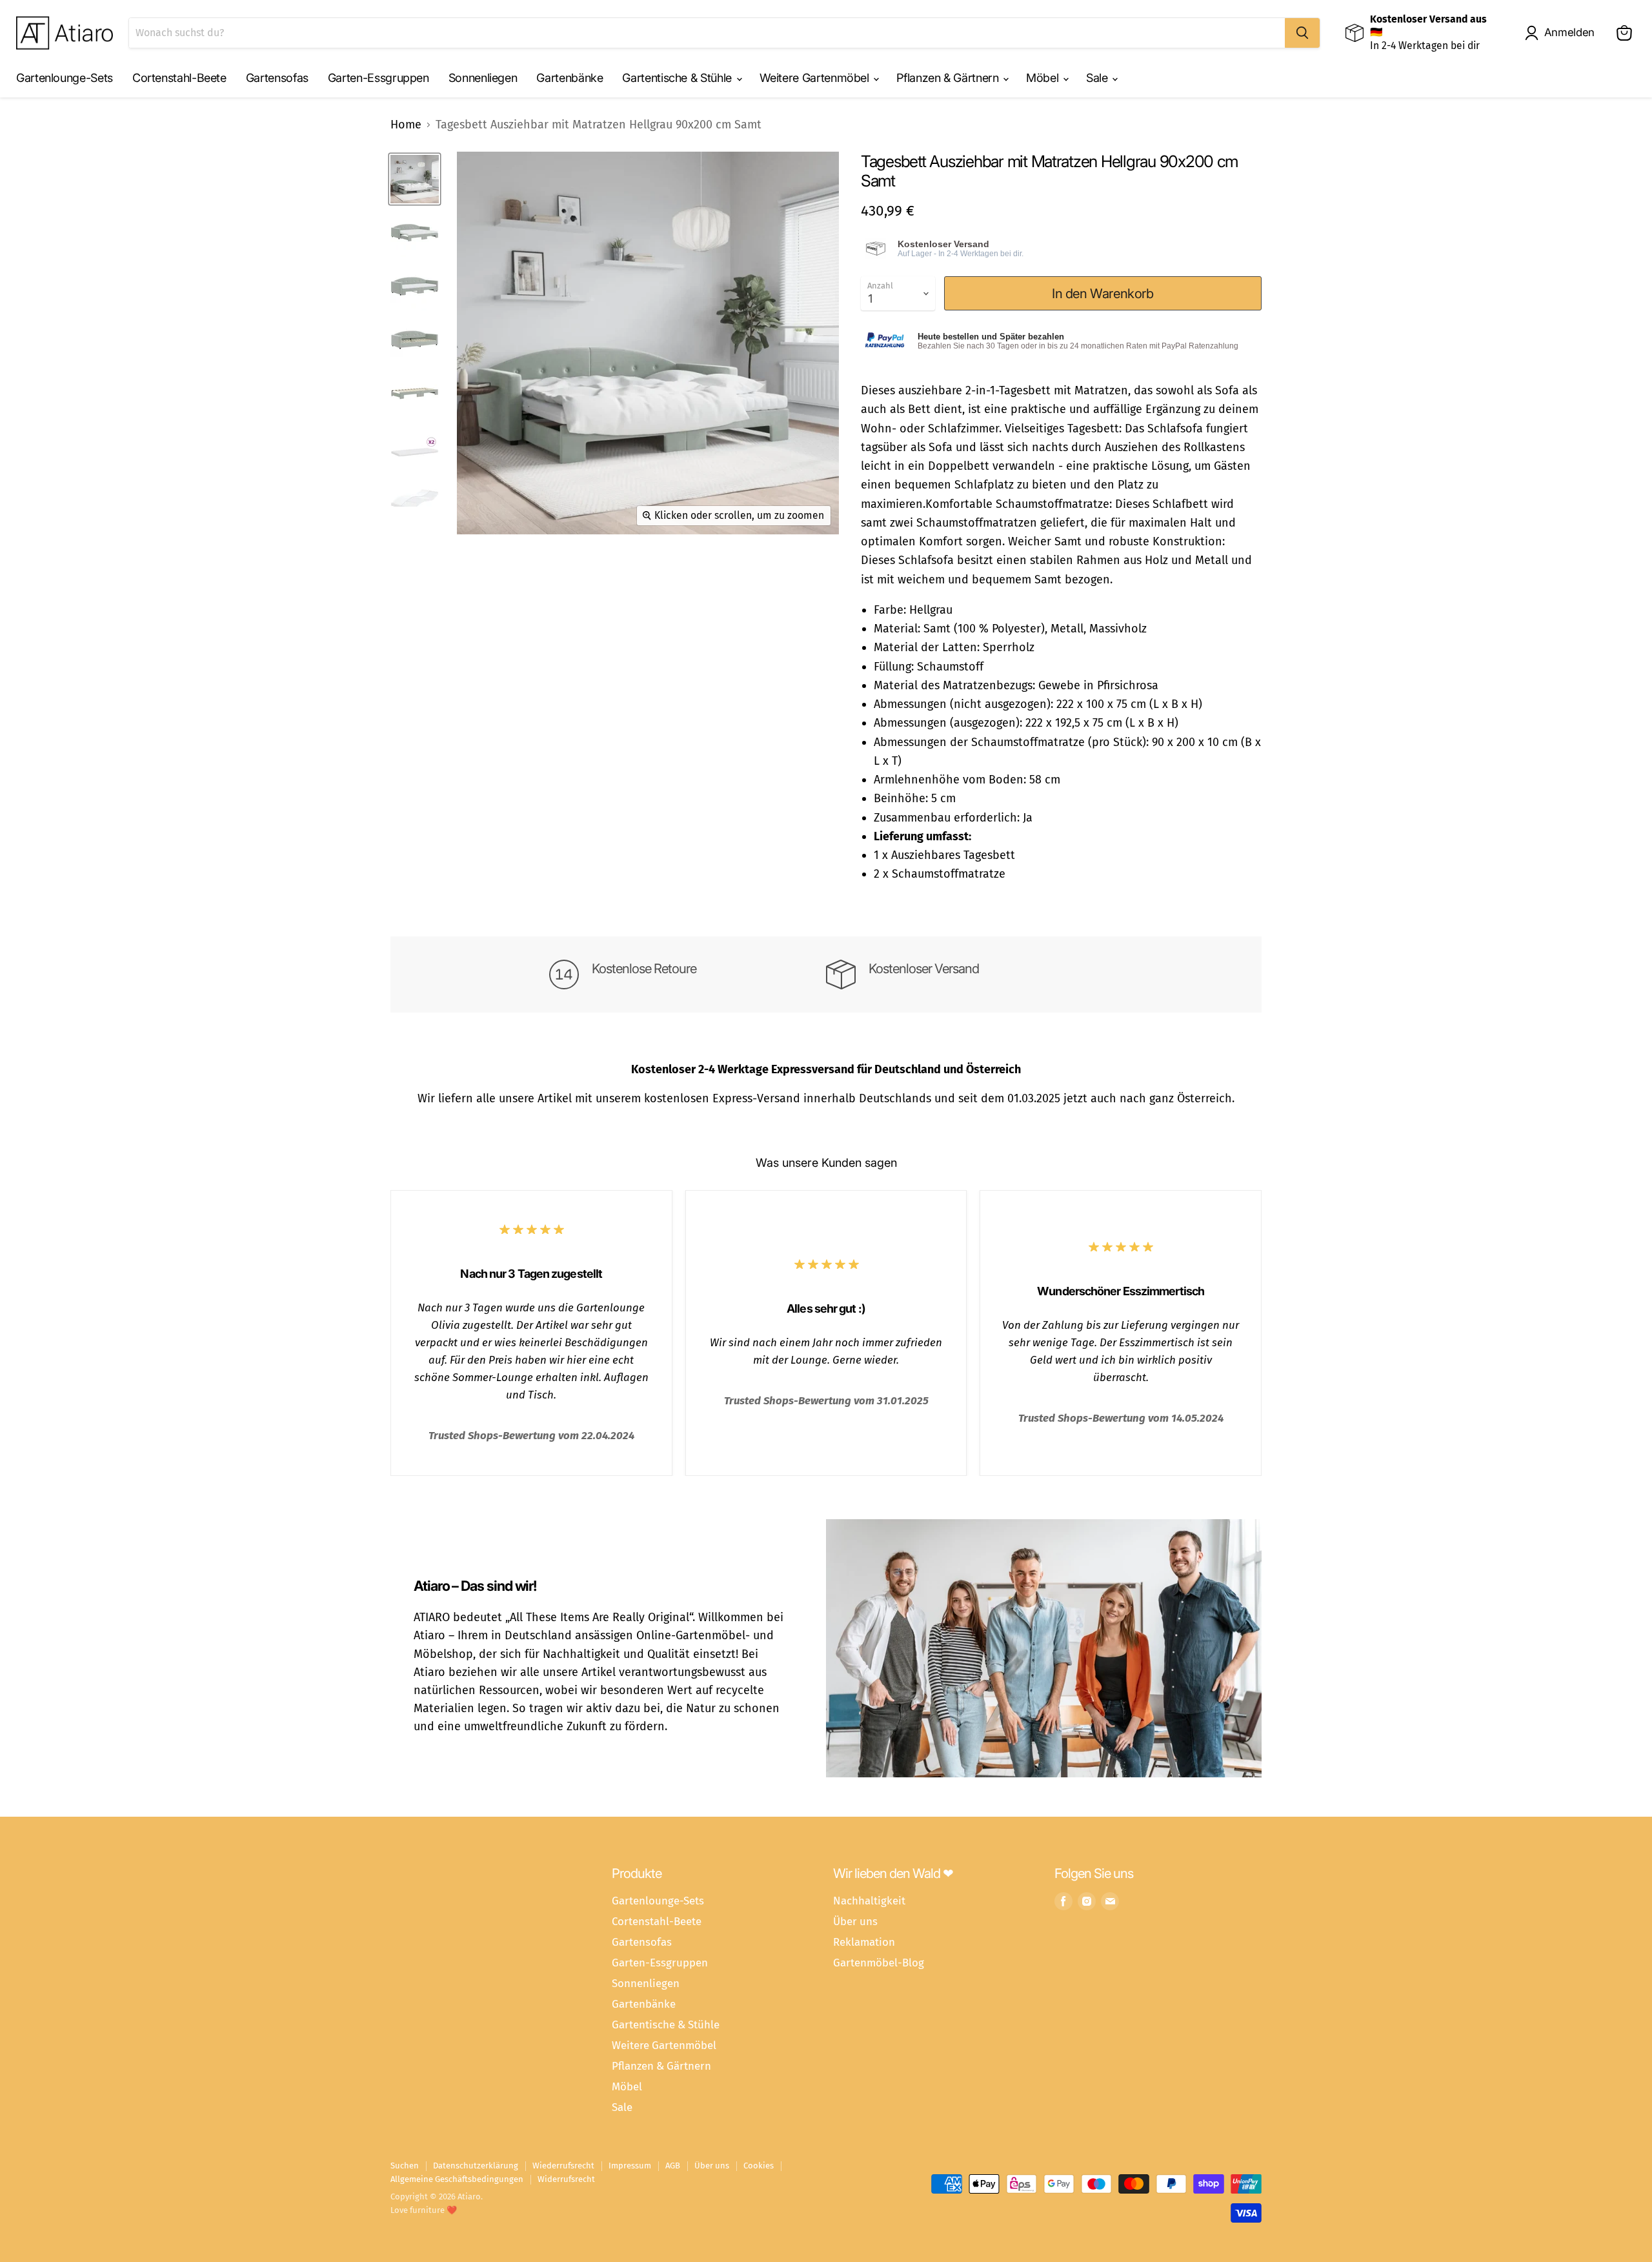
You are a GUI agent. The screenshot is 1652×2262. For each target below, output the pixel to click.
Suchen (405, 2166)
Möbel (1044, 78)
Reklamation (864, 1942)
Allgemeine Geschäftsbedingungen (457, 2179)
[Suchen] (1302, 33)
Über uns (855, 1921)
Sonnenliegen (483, 78)
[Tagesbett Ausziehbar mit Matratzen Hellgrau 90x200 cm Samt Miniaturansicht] (415, 179)
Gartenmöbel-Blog (879, 1963)
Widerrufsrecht (566, 2179)
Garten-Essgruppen (378, 78)
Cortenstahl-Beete (179, 78)
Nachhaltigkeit (869, 1901)
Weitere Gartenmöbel (816, 78)
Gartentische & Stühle (678, 78)
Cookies (759, 2166)
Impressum (630, 2166)
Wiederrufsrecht (563, 2166)
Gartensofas (277, 78)
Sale (1098, 78)
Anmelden (1569, 32)
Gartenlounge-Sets (65, 78)
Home (406, 125)
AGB (673, 2166)
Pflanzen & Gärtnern (949, 78)
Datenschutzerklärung (476, 2166)
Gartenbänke (569, 78)
